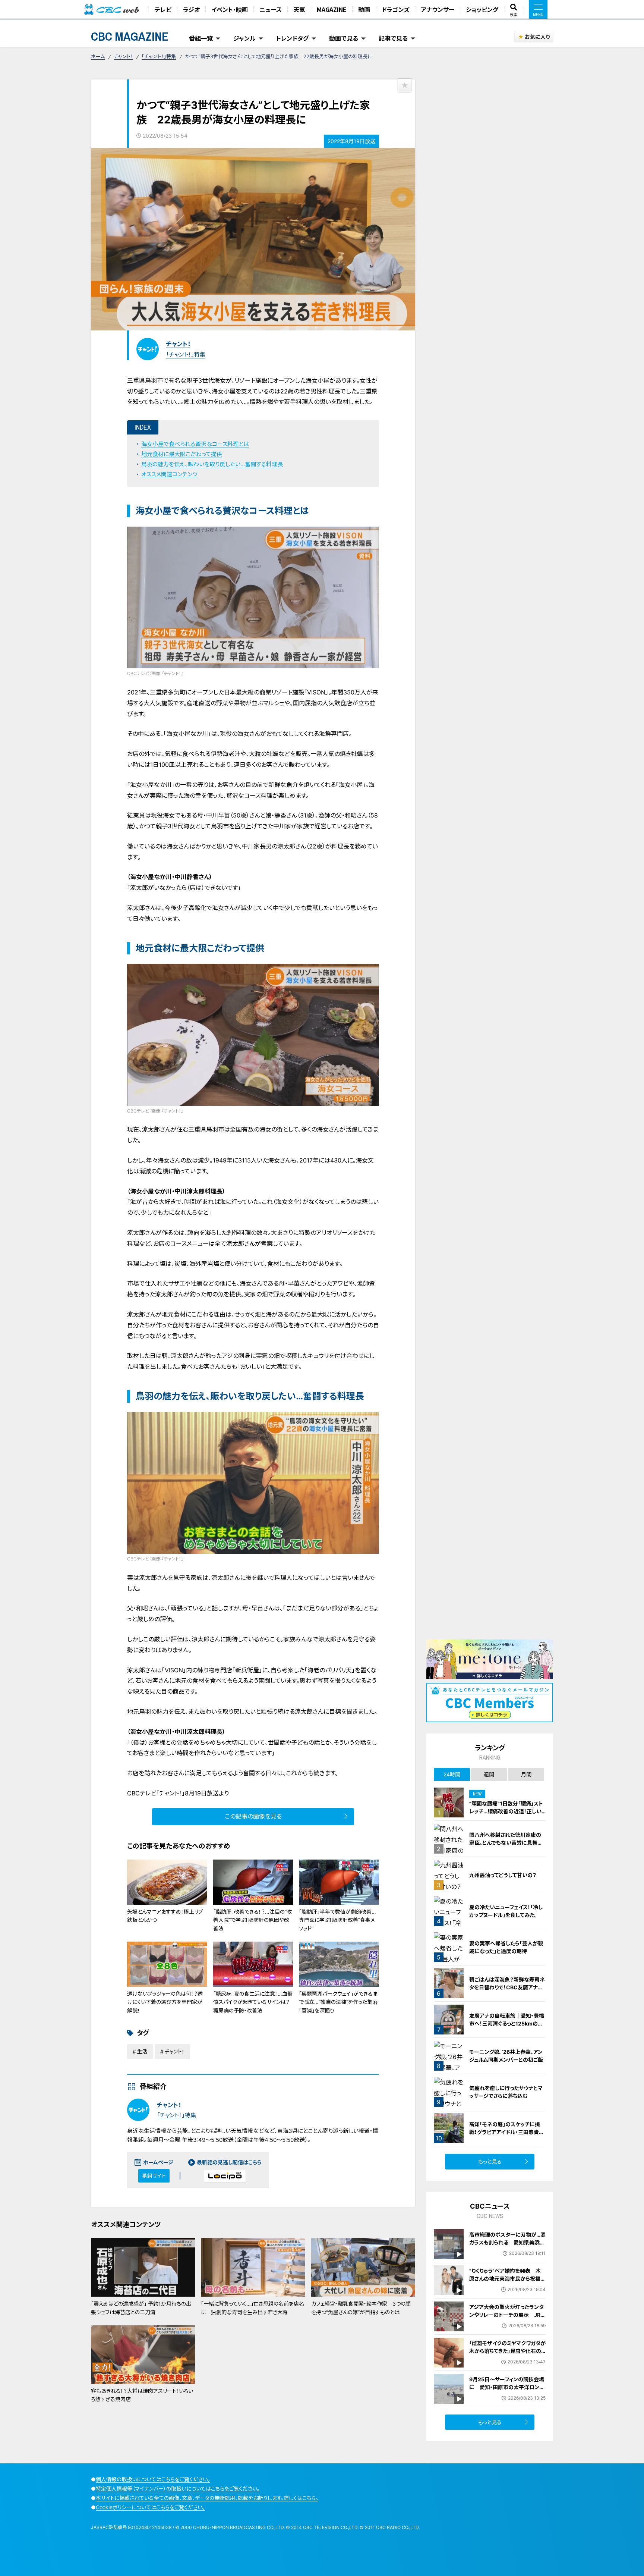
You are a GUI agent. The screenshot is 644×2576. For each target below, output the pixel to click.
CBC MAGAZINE (130, 36)
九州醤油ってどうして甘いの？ (503, 1875)
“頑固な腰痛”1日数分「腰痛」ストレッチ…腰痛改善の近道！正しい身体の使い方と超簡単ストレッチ (507, 1811)
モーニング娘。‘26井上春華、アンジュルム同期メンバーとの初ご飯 (506, 2056)
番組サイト (154, 2176)
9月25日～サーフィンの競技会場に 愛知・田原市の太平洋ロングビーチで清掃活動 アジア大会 (507, 2387)
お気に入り (537, 37)
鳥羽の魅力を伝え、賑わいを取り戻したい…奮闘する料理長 (212, 464)
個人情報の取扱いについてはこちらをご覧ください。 (153, 2479)
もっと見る (490, 2161)
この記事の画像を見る (253, 1816)
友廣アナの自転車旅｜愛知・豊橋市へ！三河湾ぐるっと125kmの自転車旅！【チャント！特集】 (507, 2023)
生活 (142, 2051)
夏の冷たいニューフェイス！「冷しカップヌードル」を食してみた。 (506, 1911)
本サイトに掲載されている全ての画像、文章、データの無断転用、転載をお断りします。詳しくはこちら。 (207, 2498)
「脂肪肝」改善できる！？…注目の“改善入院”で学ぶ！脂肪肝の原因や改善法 (252, 1920)
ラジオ (191, 9)
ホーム (98, 56)
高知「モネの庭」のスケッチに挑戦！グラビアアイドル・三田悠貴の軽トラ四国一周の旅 (507, 2132)
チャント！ (123, 56)
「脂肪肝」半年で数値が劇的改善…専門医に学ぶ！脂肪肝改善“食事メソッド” (337, 1920)
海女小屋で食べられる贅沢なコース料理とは (195, 444)
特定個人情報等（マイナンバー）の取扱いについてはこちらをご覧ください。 (178, 2489)
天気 (299, 9)
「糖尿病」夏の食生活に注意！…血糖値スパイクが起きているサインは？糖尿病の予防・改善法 (253, 2002)
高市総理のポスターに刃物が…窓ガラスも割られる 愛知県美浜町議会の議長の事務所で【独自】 (507, 2242)
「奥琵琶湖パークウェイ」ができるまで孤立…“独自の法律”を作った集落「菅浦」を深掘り (338, 2002)
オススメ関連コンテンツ (169, 474)
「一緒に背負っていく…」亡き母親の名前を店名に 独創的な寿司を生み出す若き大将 (252, 2308)
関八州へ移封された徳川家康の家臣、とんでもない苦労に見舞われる (506, 1843)
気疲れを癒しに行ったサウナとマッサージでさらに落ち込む (506, 2092)
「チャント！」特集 (159, 56)
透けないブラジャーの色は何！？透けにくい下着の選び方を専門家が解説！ (165, 2002)
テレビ (163, 9)
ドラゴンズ (395, 9)
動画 (364, 9)
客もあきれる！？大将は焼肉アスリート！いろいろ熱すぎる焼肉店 (142, 2395)
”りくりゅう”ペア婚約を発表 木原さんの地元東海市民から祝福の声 (507, 2279)
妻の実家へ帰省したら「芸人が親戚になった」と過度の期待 (506, 1947)
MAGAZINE (332, 9)
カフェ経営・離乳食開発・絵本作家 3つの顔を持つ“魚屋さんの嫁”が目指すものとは (361, 2308)
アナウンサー (438, 9)
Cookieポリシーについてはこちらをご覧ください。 (150, 2507)
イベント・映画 (230, 9)
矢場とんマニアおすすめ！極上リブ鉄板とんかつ (165, 1916)
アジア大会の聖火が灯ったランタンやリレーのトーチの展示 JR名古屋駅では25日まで (507, 2315)
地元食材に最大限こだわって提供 (182, 454)
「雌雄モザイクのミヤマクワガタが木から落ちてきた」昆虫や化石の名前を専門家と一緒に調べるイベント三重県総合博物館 (507, 2355)
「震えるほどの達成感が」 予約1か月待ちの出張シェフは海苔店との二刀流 (141, 2308)
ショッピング (482, 9)
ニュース (271, 9)
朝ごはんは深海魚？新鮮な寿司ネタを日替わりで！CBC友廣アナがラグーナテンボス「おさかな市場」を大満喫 (507, 1991)
